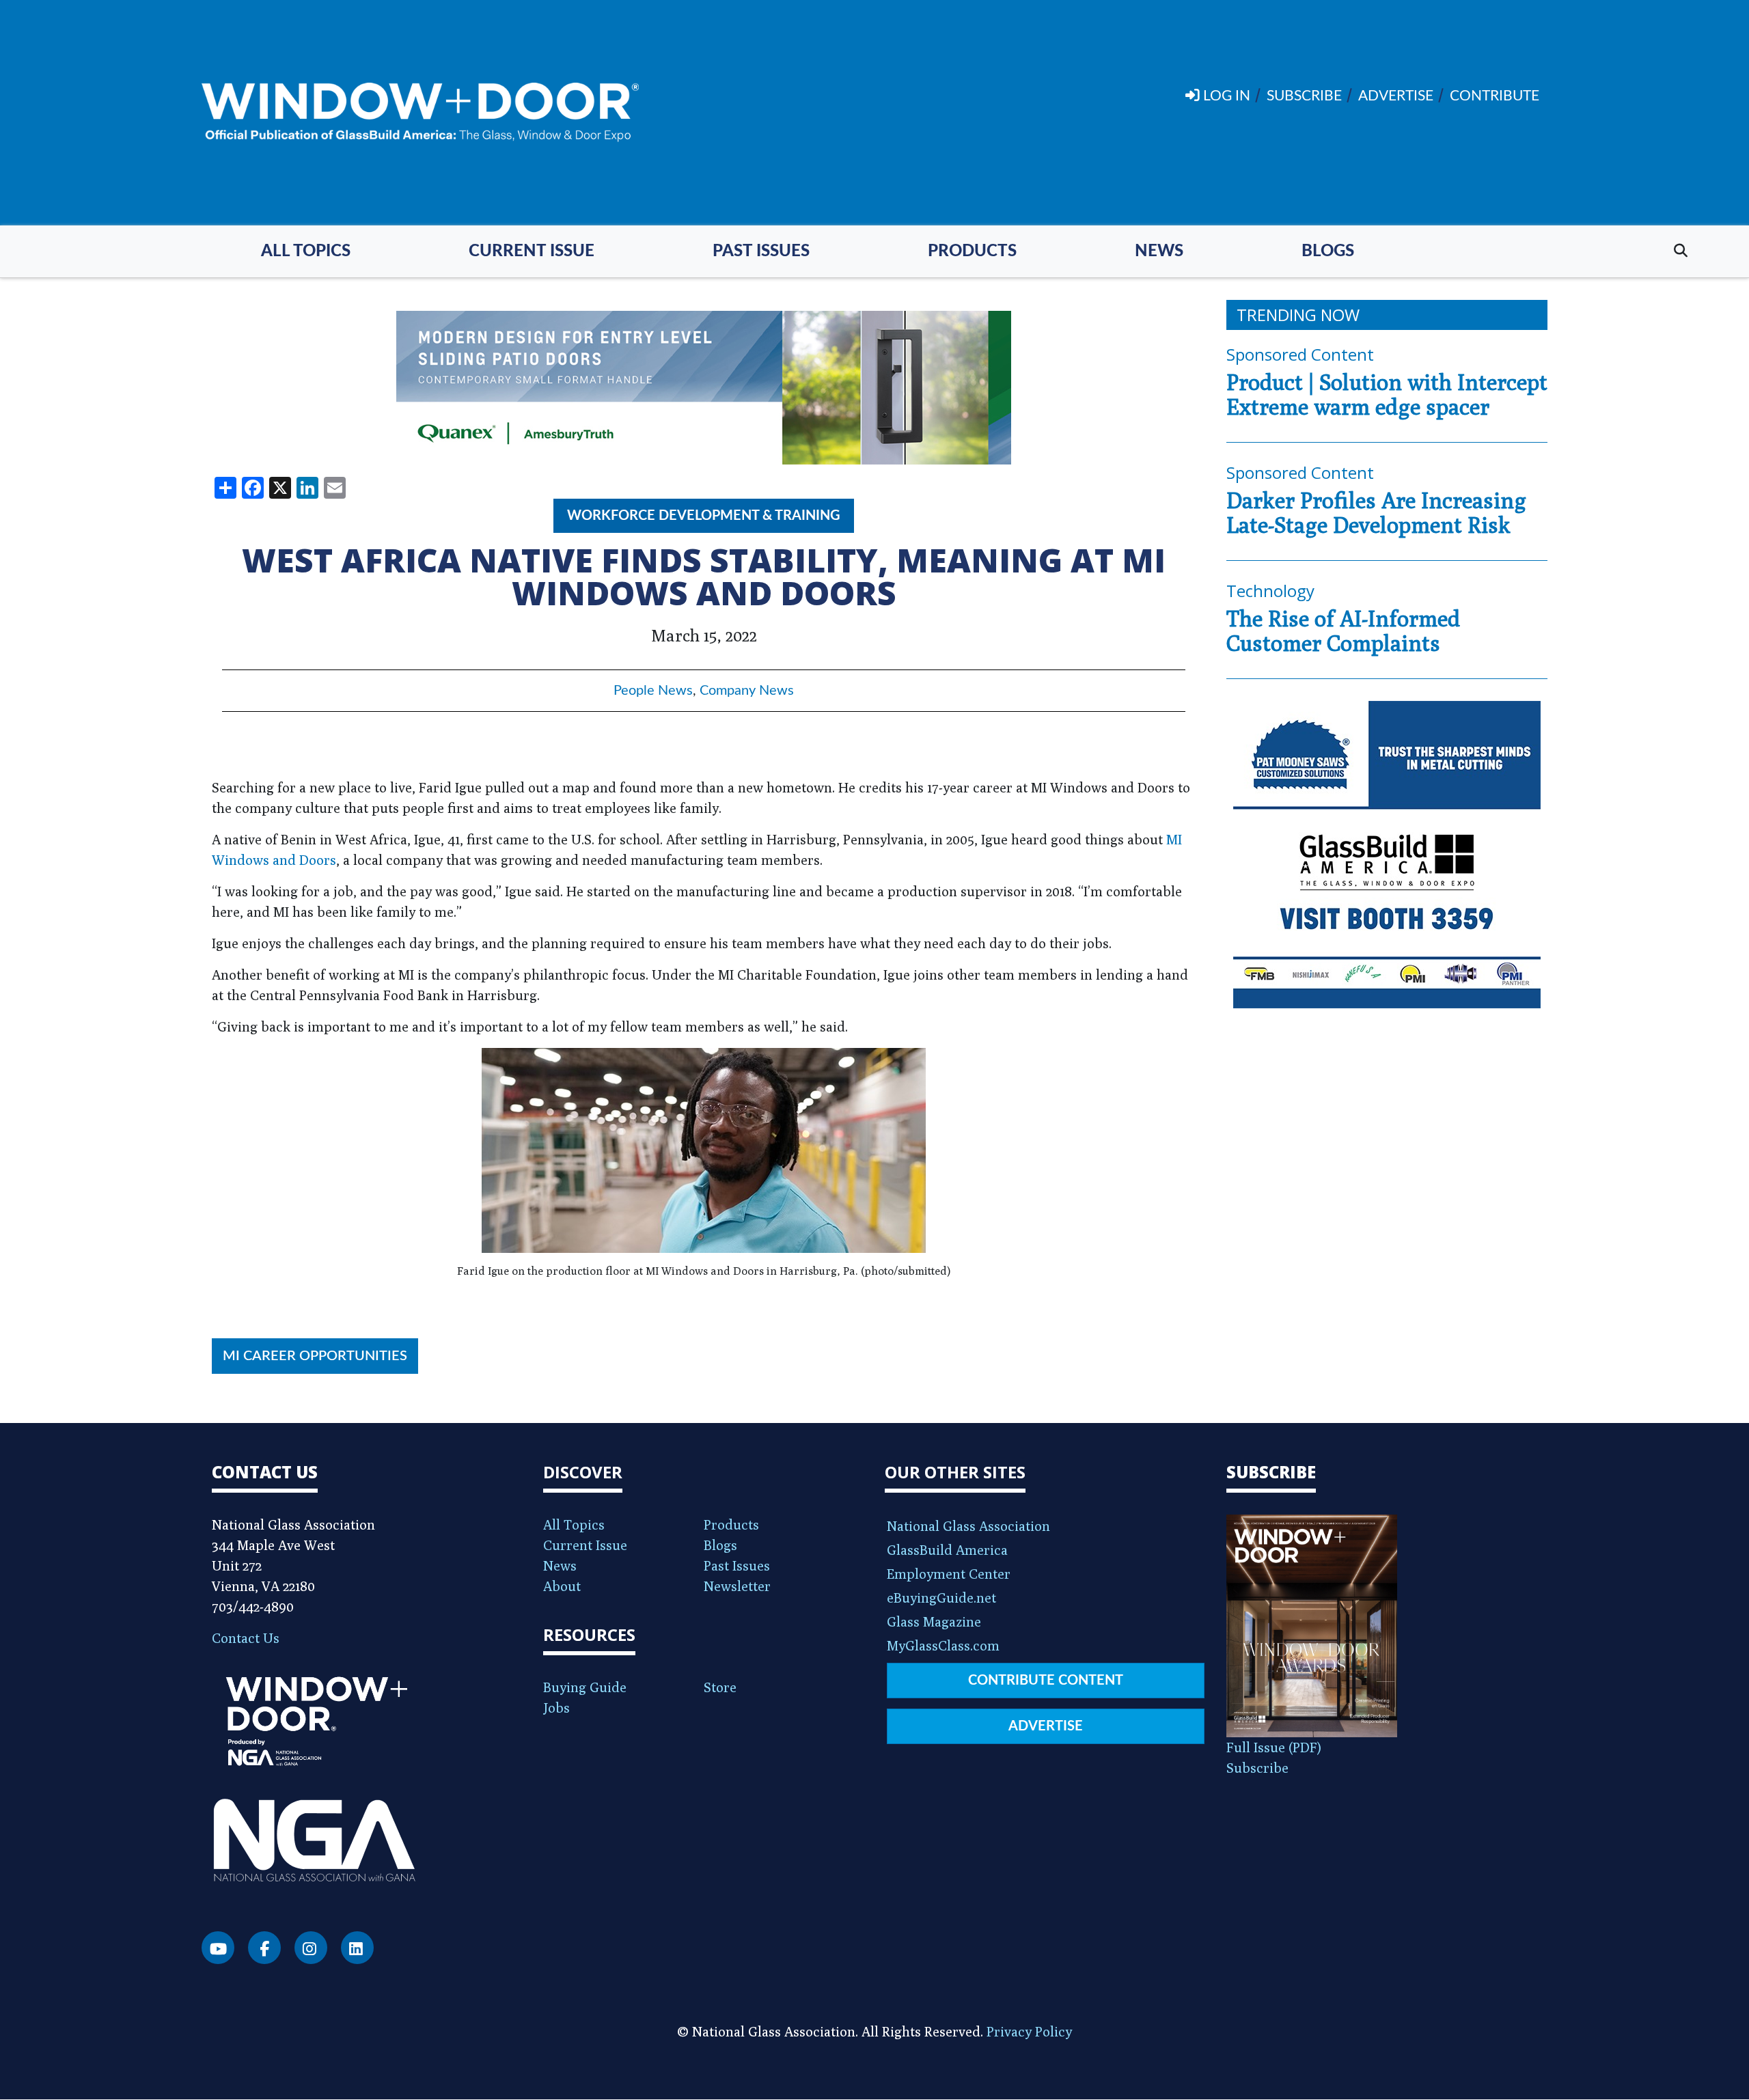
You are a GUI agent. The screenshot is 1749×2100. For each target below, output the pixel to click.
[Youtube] (218, 1948)
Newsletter (737, 1586)
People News (653, 691)
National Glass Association (968, 1526)
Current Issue (532, 251)
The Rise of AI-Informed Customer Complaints (1343, 631)
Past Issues (761, 251)
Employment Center (949, 1574)
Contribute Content (1046, 1681)
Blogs (1328, 251)
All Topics (306, 251)
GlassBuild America (947, 1550)
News (1159, 251)
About (562, 1586)
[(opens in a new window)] (704, 388)
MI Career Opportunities (315, 1356)
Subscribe (1257, 1768)
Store (720, 1687)
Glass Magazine (934, 1621)
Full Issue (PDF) (1274, 1747)
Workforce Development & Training (704, 516)
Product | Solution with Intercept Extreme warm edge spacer (1387, 394)
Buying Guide (585, 1687)
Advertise (1046, 1726)
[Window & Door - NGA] (420, 113)
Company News (747, 691)
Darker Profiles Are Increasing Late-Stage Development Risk (1376, 512)
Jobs (556, 1708)
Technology (1270, 591)
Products (972, 251)
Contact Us (246, 1638)
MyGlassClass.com (943, 1645)
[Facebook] (264, 1948)
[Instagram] (311, 1948)
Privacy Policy (1029, 2031)
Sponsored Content (1300, 354)
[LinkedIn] (357, 1948)
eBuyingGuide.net (941, 1598)
